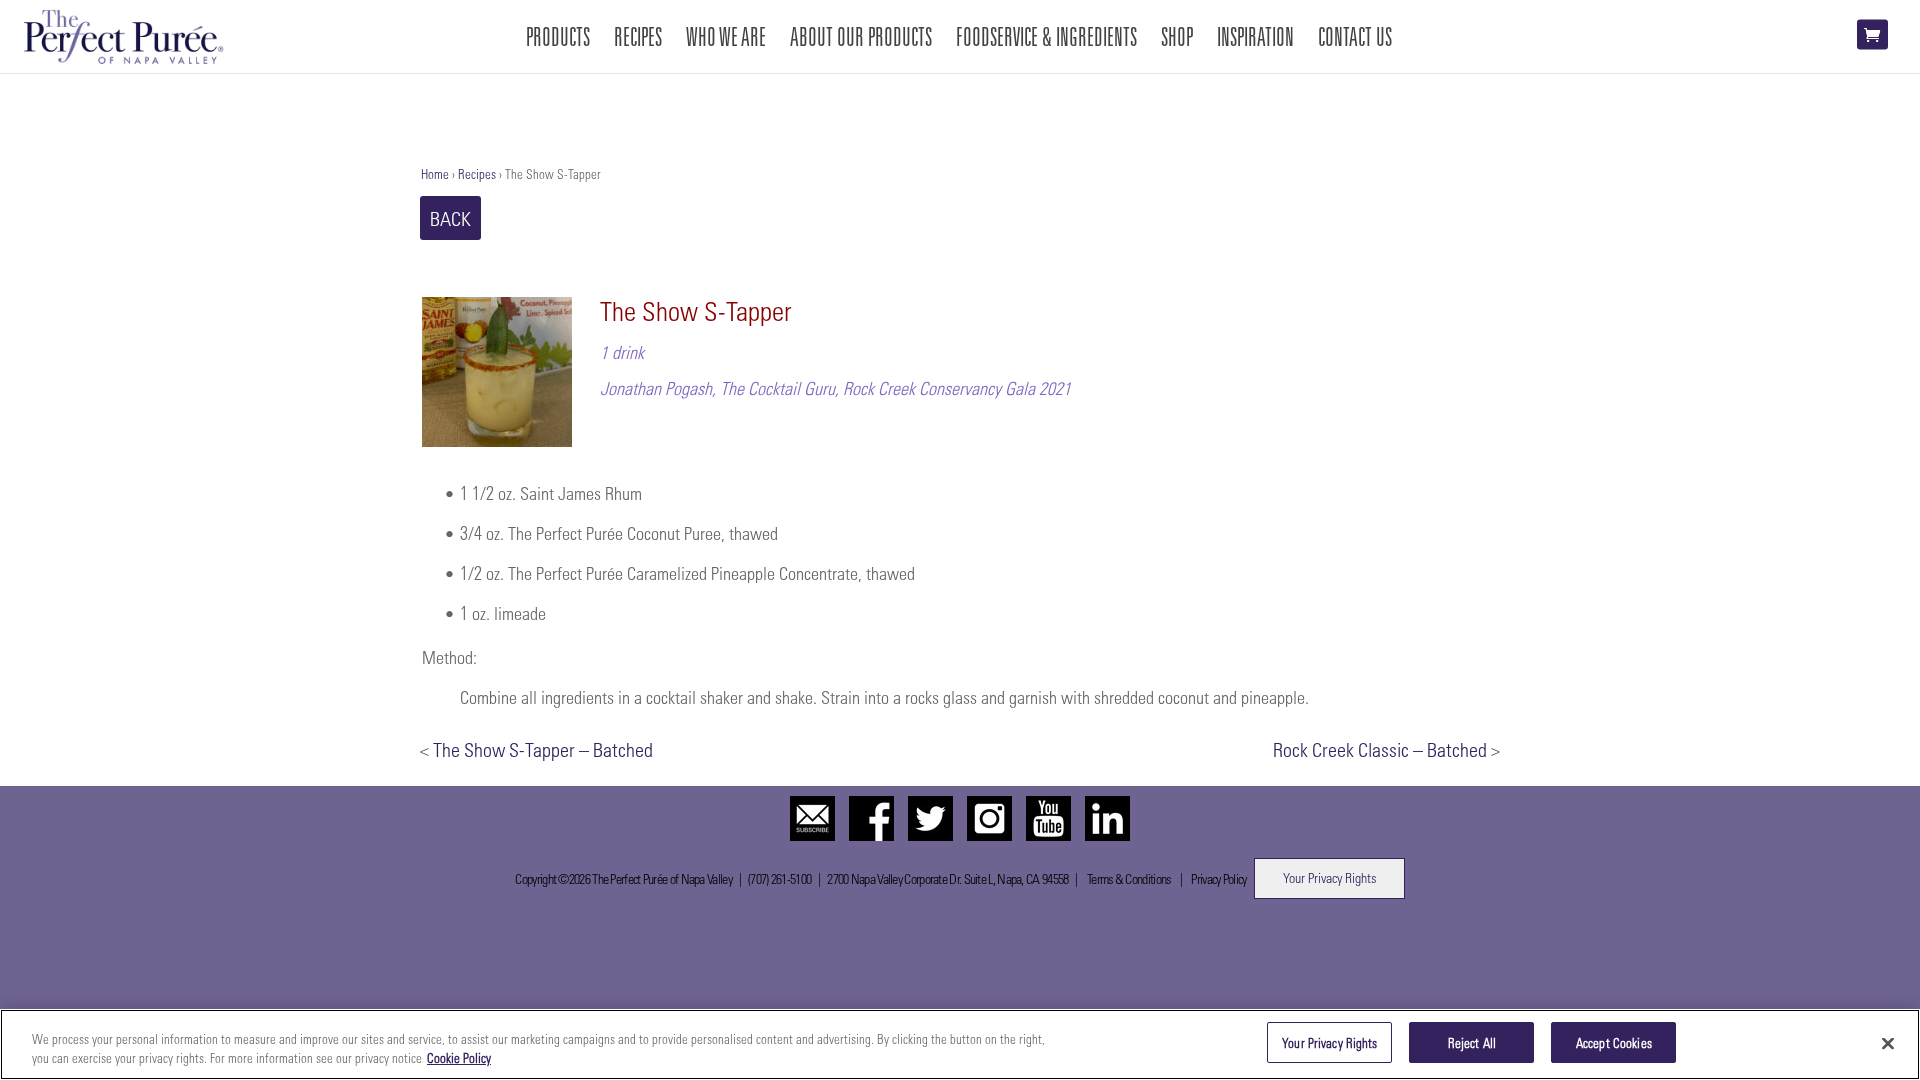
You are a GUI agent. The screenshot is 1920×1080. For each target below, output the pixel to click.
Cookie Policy (459, 1058)
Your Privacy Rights (1329, 877)
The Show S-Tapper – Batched (543, 749)
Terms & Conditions (1128, 878)
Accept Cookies (1614, 1042)
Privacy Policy (1218, 878)
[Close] (1888, 1043)
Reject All (1472, 1042)
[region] (960, 1044)
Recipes (477, 173)
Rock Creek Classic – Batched (1380, 749)
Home (435, 173)
